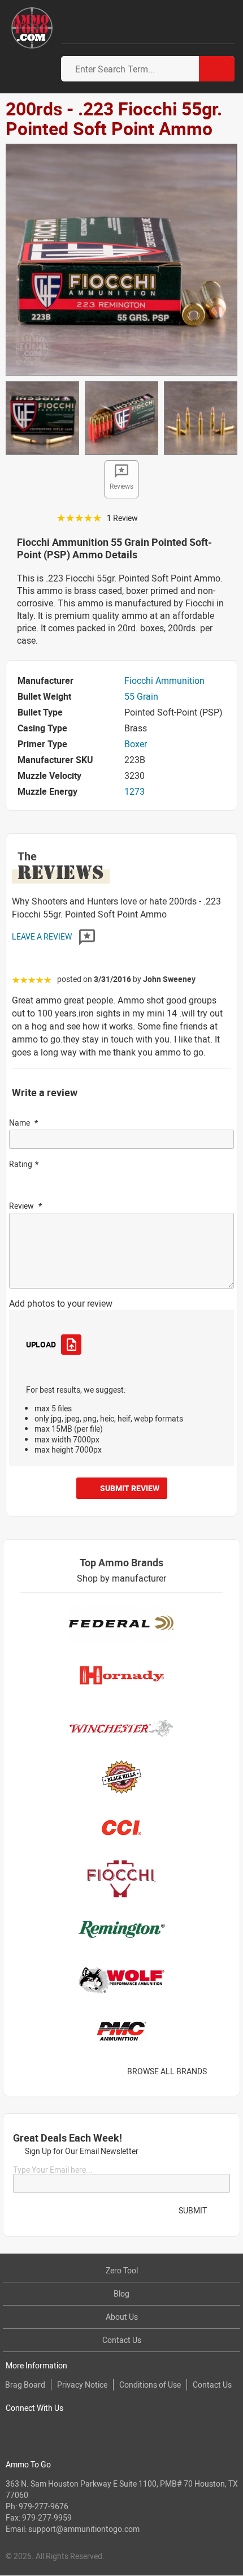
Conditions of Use (150, 2385)
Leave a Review (43, 936)
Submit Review (130, 1488)
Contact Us (122, 2340)
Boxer (136, 744)
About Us (122, 2317)
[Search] (217, 69)
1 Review (122, 518)
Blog (121, 2293)
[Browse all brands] (221, 2071)
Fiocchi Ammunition (164, 680)
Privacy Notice (82, 2385)
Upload (41, 1344)
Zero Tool (122, 2270)
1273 (134, 791)
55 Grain (141, 696)
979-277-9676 (44, 2506)
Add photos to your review (61, 1303)
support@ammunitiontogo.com (84, 2529)
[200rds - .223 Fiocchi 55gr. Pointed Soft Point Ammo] (121, 259)
